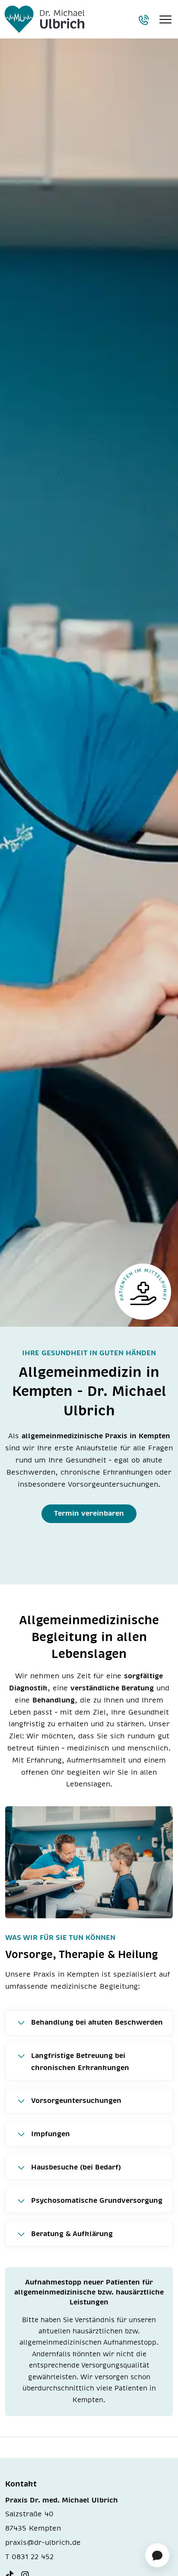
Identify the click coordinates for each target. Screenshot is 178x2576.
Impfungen (51, 2134)
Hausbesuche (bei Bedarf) (76, 2167)
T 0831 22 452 (29, 2557)
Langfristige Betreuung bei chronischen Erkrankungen (80, 2062)
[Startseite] (44, 19)
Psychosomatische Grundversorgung (97, 2201)
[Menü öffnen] (165, 19)
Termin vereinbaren (89, 1514)
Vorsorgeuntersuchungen (76, 2101)
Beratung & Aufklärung (72, 2234)
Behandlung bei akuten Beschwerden (97, 2022)
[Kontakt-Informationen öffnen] (143, 20)
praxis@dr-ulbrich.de (43, 2543)
